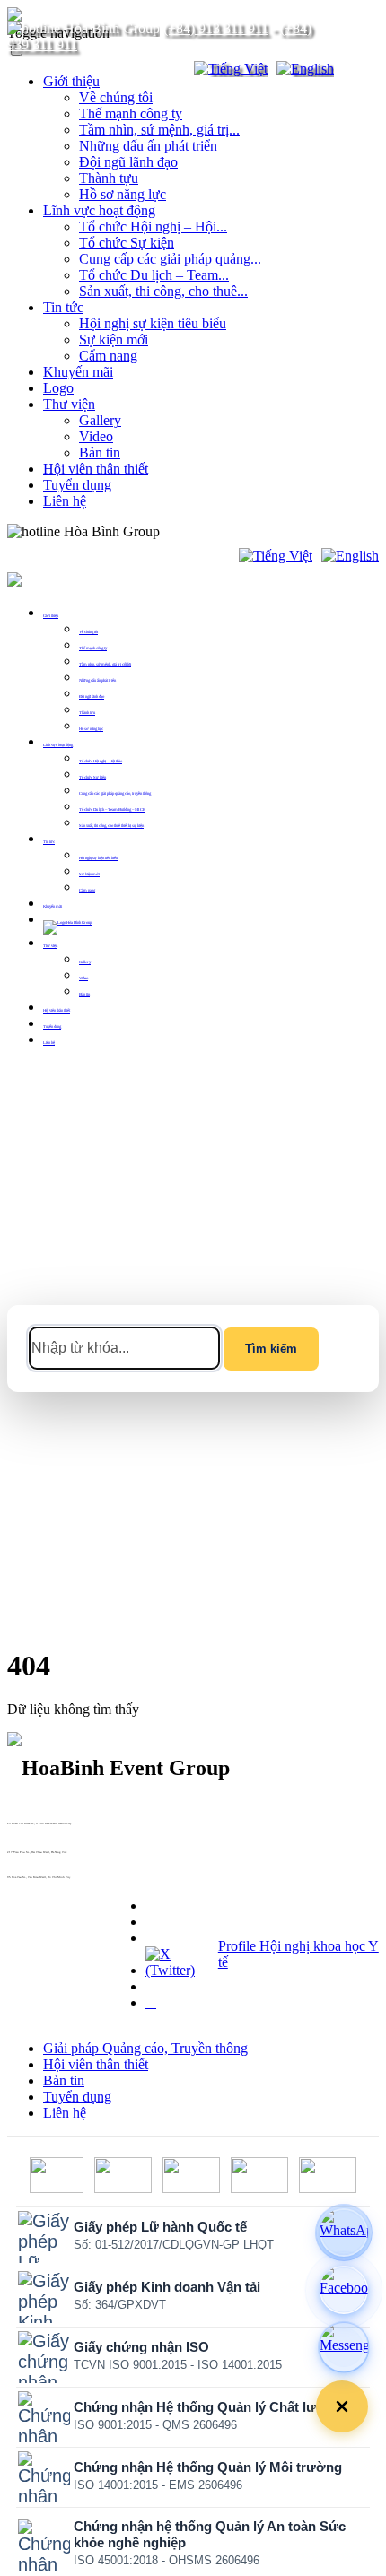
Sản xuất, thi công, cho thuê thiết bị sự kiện (111, 826)
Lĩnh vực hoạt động (99, 210)
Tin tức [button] (49, 842)
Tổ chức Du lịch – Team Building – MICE (112, 809)
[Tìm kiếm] (169, 69)
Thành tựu (109, 178)
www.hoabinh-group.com (23, 1881)
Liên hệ (65, 501)
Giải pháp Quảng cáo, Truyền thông (145, 2048)
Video (96, 436)
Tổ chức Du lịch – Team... (154, 275)
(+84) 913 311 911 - (21, 1827)
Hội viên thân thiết (96, 469)
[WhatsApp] (344, 2232)
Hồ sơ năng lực (123, 194)
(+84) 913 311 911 (216, 28)
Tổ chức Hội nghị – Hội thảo (101, 761)
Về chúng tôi (116, 97)
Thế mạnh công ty (131, 113)
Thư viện (69, 404)
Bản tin (100, 453)
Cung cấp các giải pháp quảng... (170, 259)
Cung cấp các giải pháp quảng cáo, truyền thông (115, 793)
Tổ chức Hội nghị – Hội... (153, 226)
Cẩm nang (108, 356)
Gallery (100, 420)
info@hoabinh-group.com (24, 1856)
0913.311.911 (202, 531)
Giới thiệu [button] (51, 616)
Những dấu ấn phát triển (148, 146)
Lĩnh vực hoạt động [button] (58, 745)
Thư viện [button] (50, 946)
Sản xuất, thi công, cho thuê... (163, 291)
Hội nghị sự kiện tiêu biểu (153, 323)
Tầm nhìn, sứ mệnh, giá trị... (159, 130)
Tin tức (63, 307)
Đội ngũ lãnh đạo (128, 162)
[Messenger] (344, 2347)
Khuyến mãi (78, 372)
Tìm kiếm (271, 1349)
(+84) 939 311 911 (20, 1831)
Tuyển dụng (77, 485)
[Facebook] (344, 2290)
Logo (58, 388)
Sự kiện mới (114, 339)
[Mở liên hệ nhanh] (342, 2406)
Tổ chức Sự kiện (127, 243)
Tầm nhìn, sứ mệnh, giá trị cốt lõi (105, 664)
